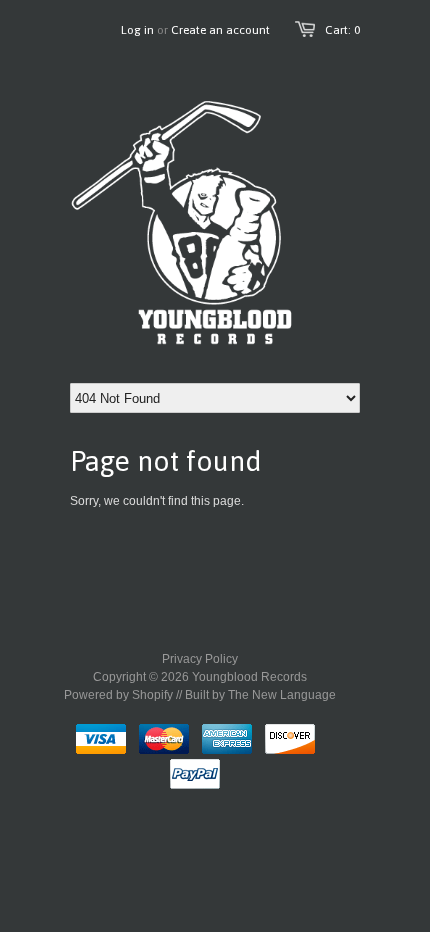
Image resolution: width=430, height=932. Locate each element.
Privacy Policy (200, 659)
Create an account (220, 30)
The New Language (282, 695)
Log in (137, 30)
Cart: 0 (342, 30)
